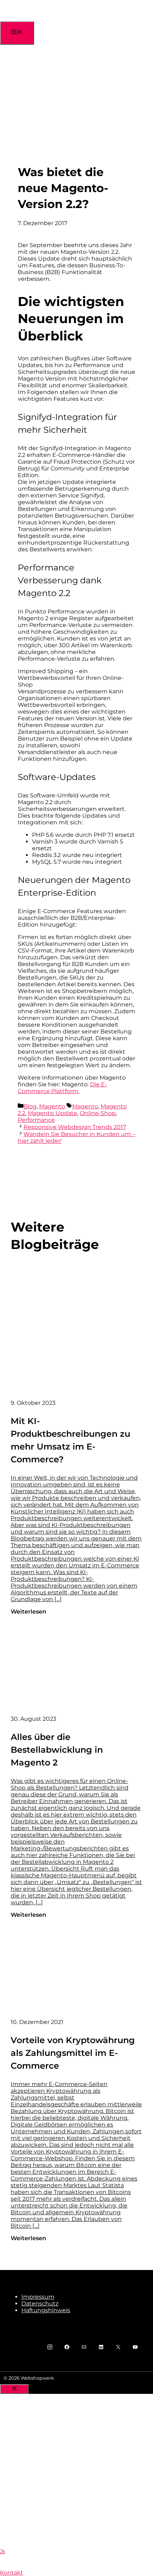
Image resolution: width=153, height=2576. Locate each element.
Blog (30, 1106)
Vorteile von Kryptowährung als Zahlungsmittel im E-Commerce (73, 2053)
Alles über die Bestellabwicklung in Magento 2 (57, 1750)
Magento (52, 1106)
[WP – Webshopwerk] (42, 19)
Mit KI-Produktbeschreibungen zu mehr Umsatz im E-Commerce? (70, 1440)
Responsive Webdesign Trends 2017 (75, 1127)
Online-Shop (98, 1113)
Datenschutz (40, 2304)
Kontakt (12, 2573)
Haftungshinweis (46, 2310)
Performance (36, 1120)
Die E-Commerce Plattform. (62, 1088)
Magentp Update (52, 1113)
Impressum (38, 2297)
